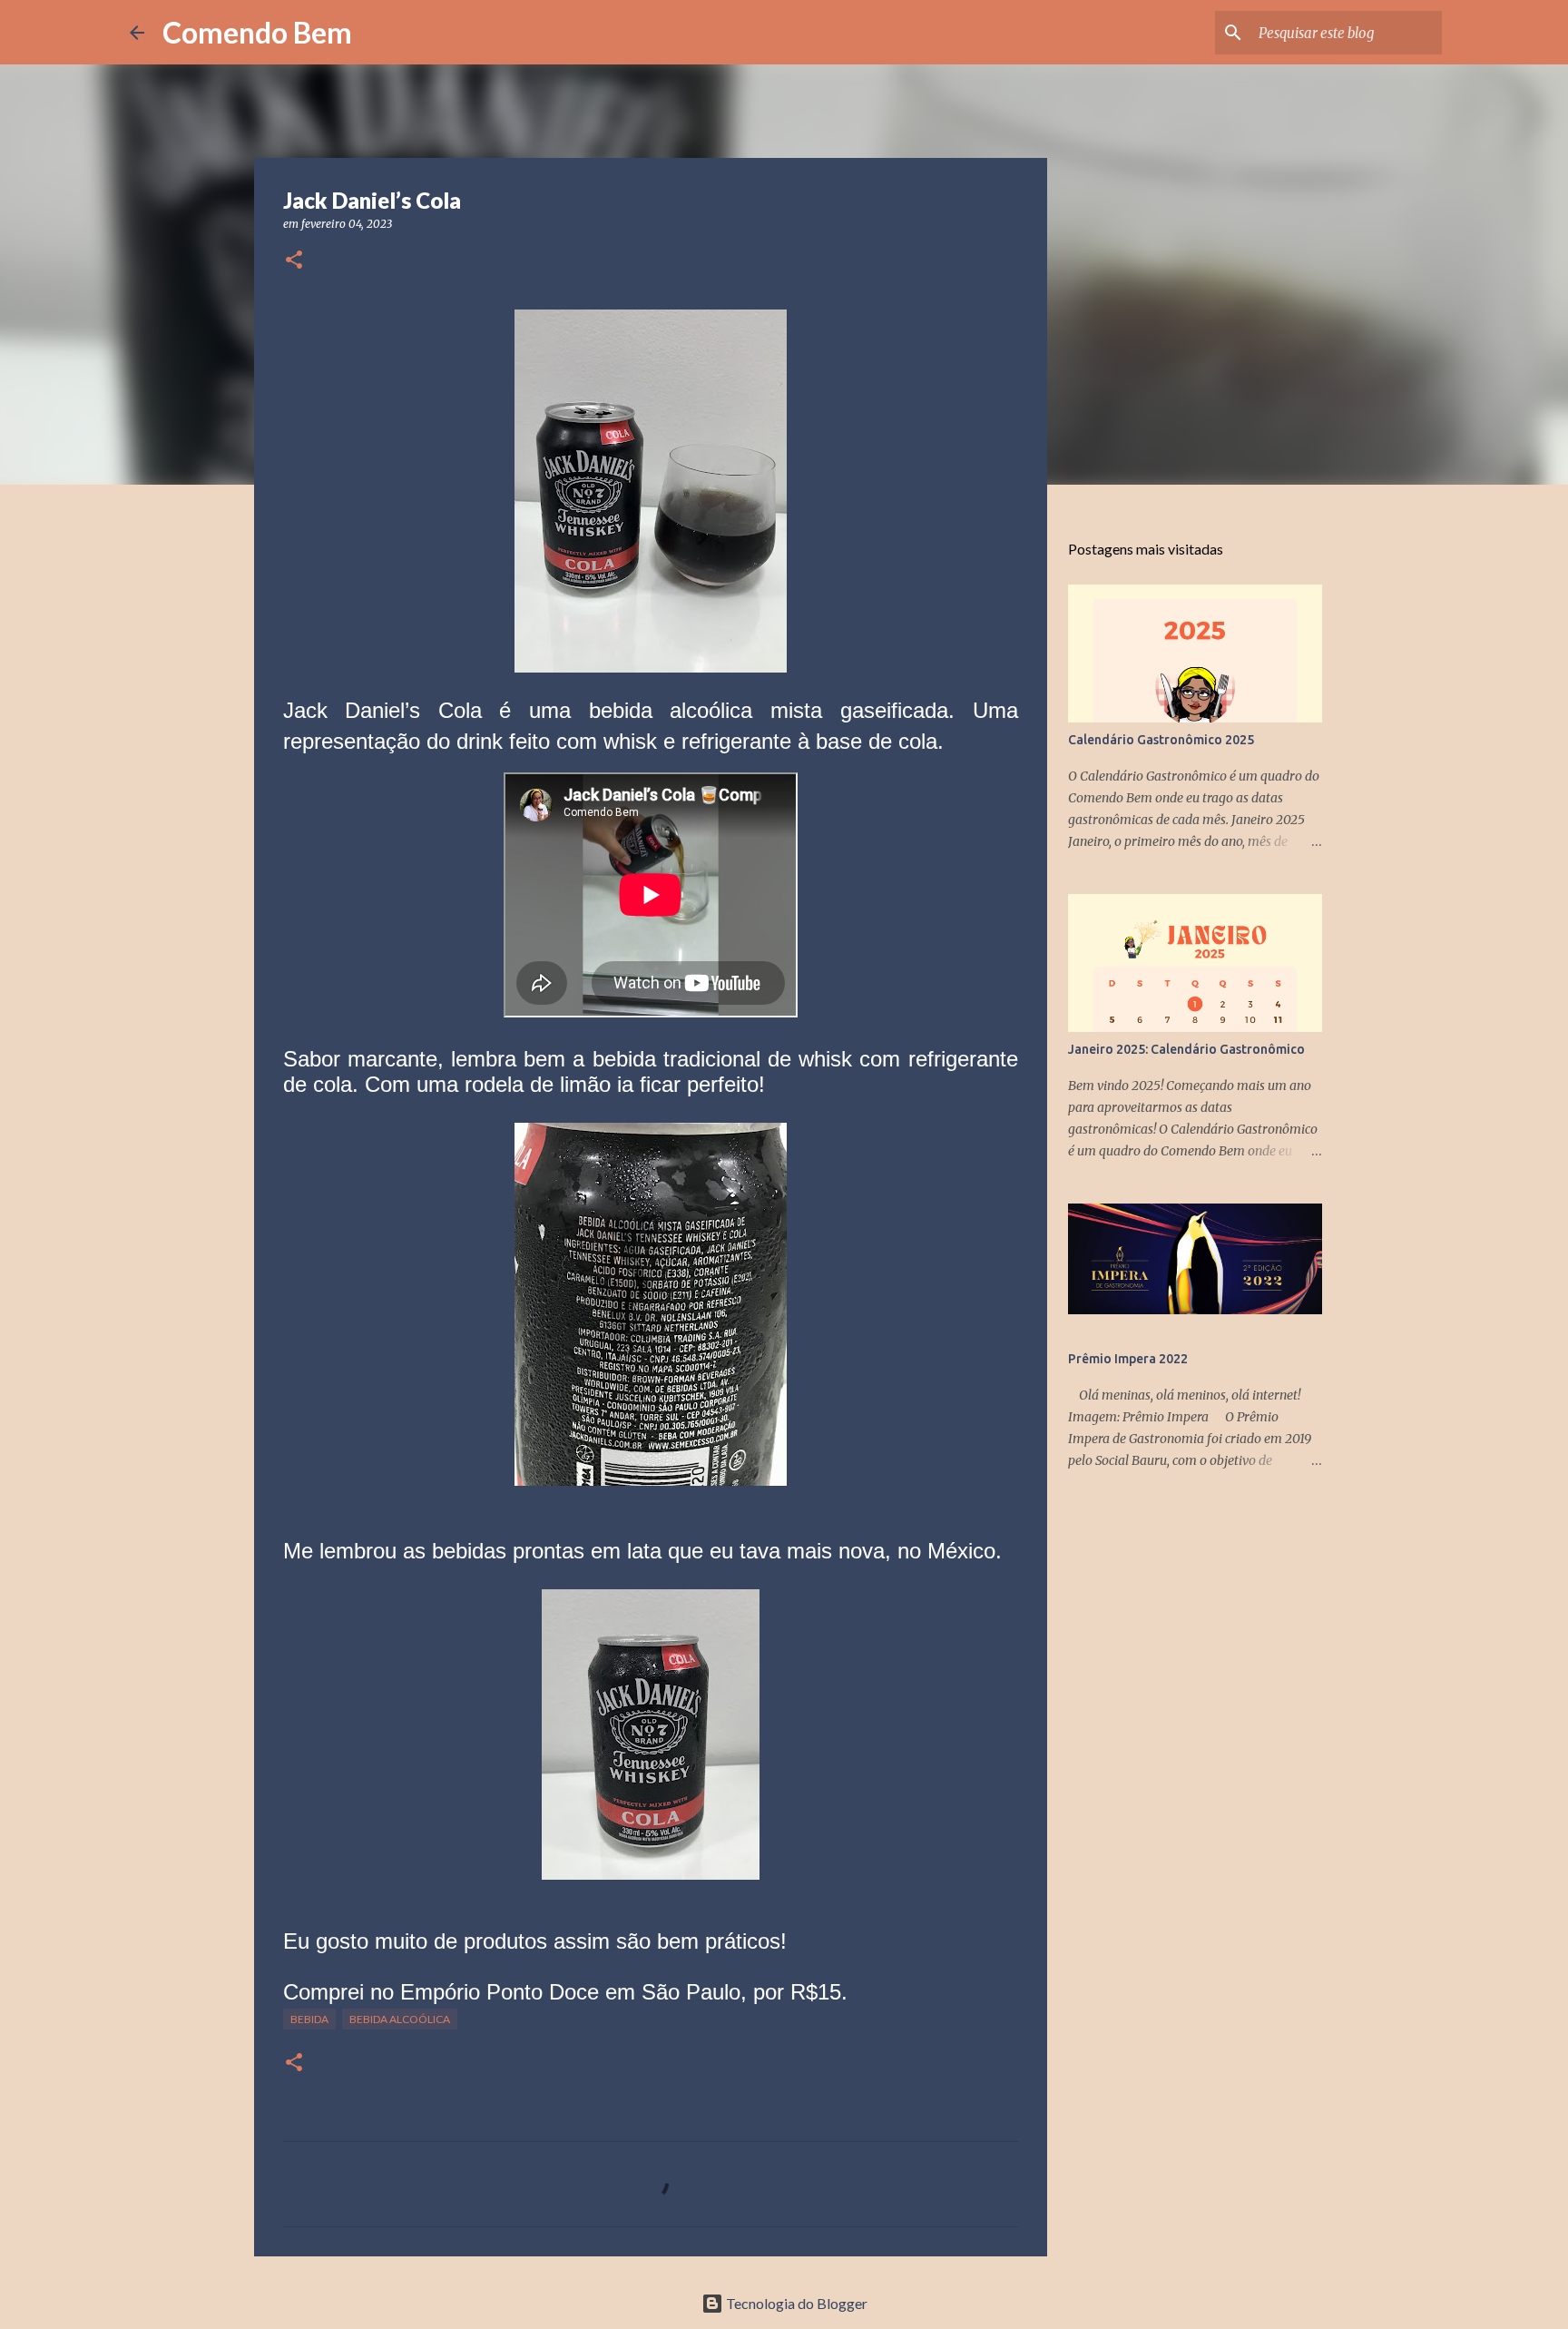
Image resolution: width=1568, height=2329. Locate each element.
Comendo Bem (257, 32)
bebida (309, 2019)
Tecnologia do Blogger (795, 2303)
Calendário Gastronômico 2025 (1161, 740)
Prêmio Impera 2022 (1128, 1359)
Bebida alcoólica (400, 2019)
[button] (294, 261)
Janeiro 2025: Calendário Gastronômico (1186, 1049)
